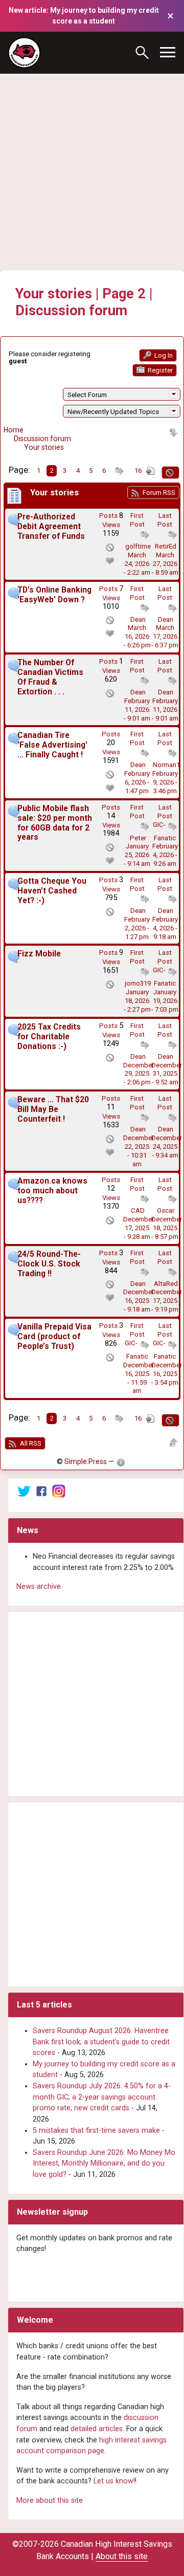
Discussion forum (42, 439)
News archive (39, 1587)
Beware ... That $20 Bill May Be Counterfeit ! (53, 1109)
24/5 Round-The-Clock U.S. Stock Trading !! (49, 1264)
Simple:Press (86, 1461)
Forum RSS (158, 493)
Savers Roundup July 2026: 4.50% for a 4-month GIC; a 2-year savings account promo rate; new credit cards (102, 2097)
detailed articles (97, 2429)
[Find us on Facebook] (41, 1491)
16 (138, 471)
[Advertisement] (92, 158)
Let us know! (114, 2481)
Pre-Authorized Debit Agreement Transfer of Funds (51, 527)
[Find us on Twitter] (24, 1491)
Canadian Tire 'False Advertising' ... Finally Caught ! (52, 745)
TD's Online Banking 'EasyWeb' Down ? (54, 595)
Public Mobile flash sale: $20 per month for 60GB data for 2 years (55, 823)
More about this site (50, 2501)
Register (159, 370)
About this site (122, 2556)
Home (14, 430)
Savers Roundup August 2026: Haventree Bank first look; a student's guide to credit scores (101, 2042)
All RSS (30, 1443)
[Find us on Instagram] (59, 1491)
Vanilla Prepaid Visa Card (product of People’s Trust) (54, 1337)
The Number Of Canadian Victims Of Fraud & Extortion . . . (50, 677)
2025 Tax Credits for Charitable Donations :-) (49, 1037)
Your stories (44, 447)
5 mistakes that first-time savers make (96, 2131)
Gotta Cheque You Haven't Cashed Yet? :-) (52, 891)
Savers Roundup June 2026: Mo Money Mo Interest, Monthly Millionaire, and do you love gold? (104, 2164)
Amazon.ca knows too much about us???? (52, 1191)
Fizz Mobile (39, 954)
